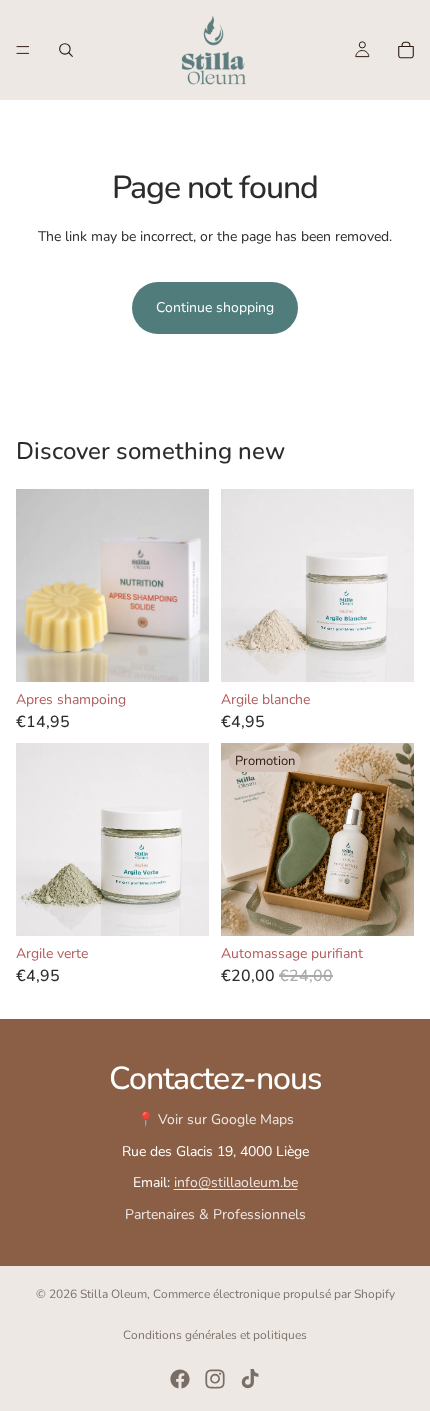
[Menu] (23, 50)
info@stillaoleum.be (236, 1182)
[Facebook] (180, 1379)
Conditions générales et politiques (215, 1335)
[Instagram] (215, 1379)
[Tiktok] (250, 1379)
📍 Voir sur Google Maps (215, 1119)
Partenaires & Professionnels (215, 1214)
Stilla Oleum (113, 1294)
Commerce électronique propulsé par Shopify (274, 1294)
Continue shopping (215, 307)
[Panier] (406, 50)
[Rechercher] (66, 50)
